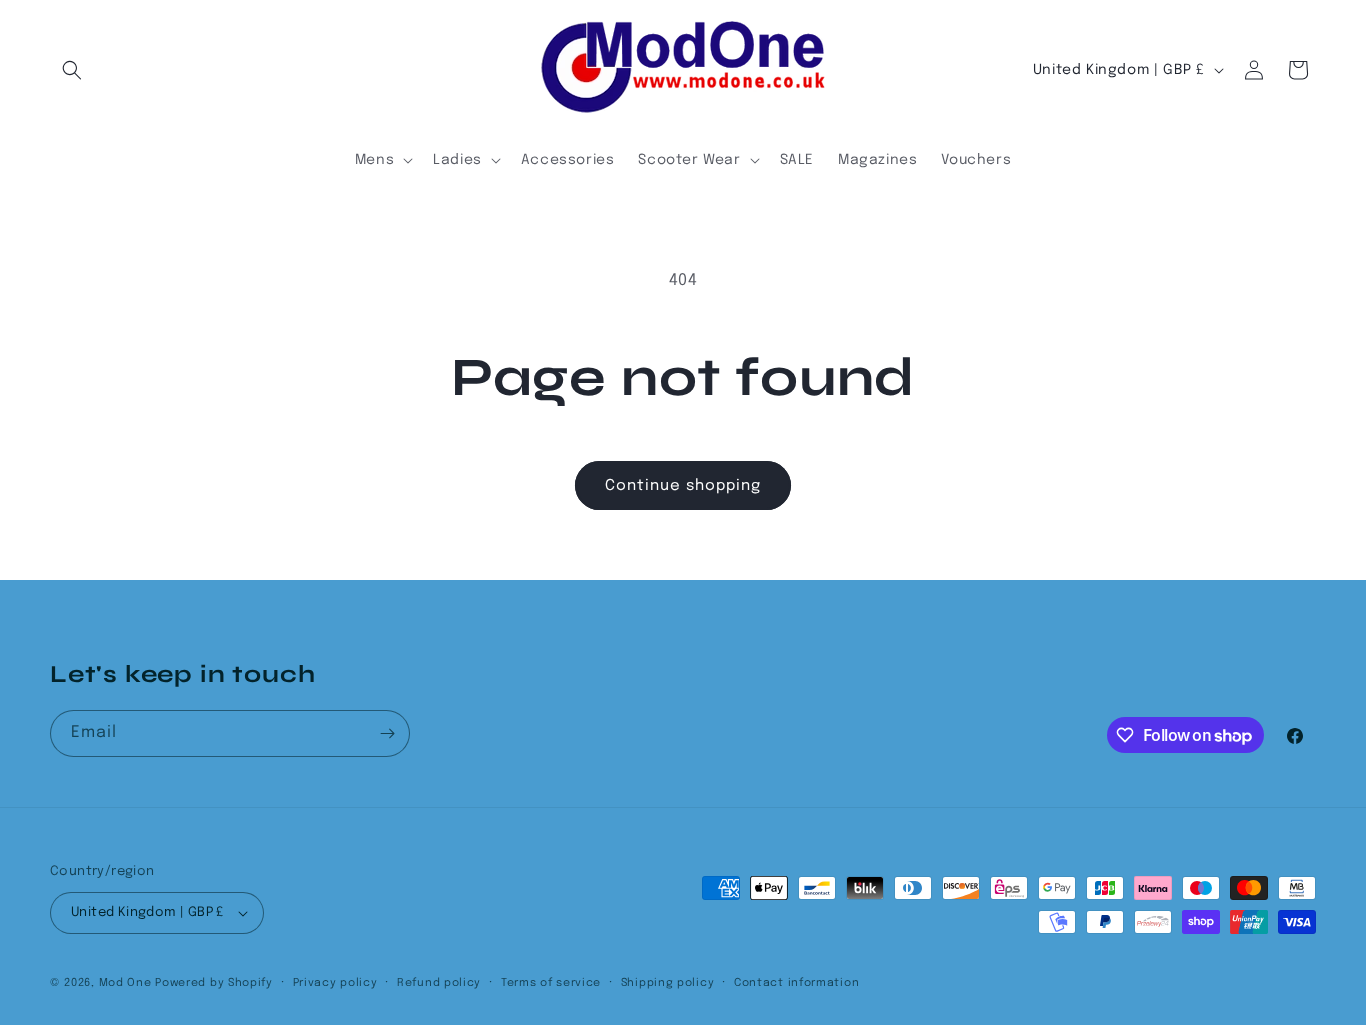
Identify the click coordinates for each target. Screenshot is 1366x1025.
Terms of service (551, 983)
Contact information (796, 983)
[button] (72, 70)
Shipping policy (668, 983)
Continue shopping (683, 486)
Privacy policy (335, 983)
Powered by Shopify (214, 983)
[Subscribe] (387, 733)
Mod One (125, 983)
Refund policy (439, 983)
